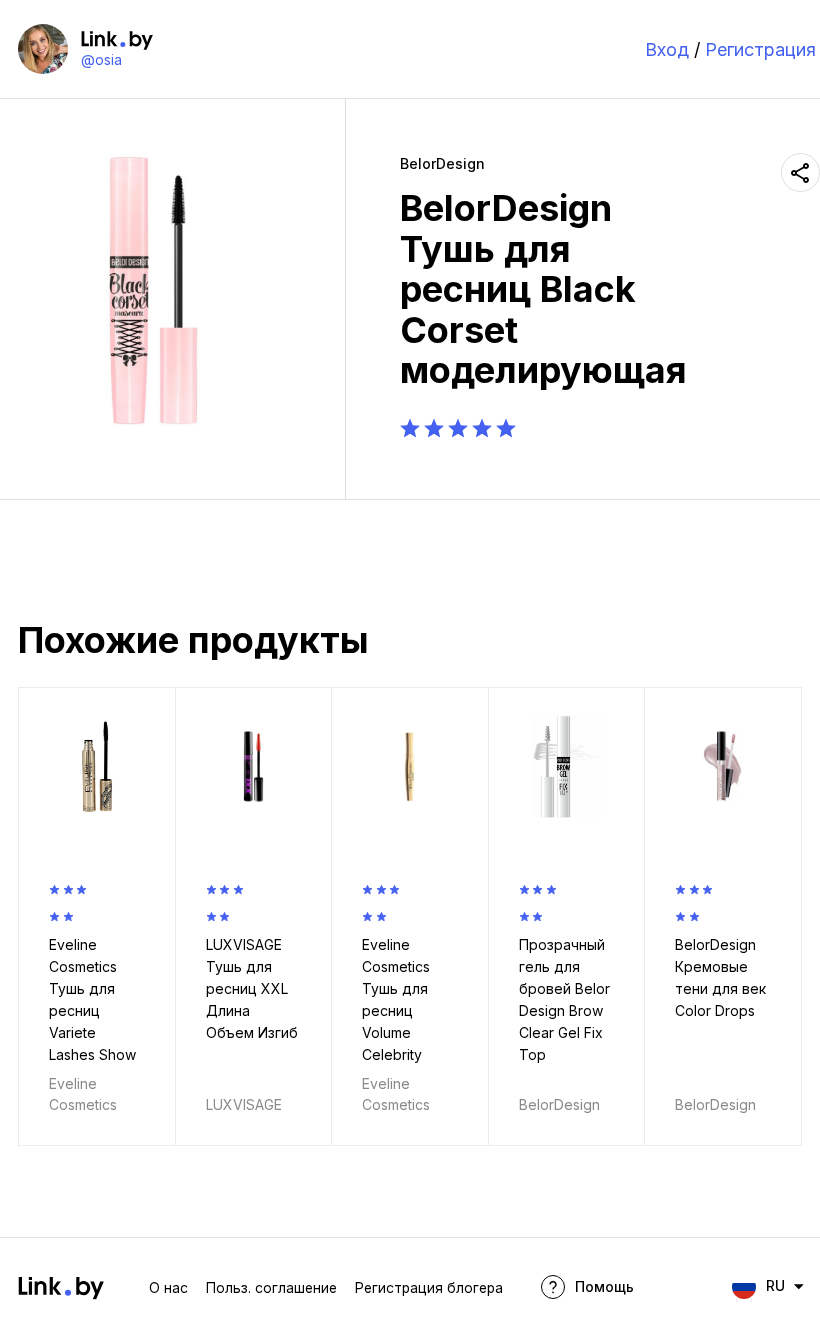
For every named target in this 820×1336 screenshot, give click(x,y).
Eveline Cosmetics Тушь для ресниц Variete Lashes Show (92, 999)
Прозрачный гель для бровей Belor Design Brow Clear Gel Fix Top (564, 999)
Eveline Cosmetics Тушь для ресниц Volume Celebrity (396, 999)
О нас (168, 1288)
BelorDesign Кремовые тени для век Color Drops (720, 977)
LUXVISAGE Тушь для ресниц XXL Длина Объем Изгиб (252, 988)
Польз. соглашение (271, 1288)
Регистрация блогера (429, 1288)
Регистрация (760, 49)
